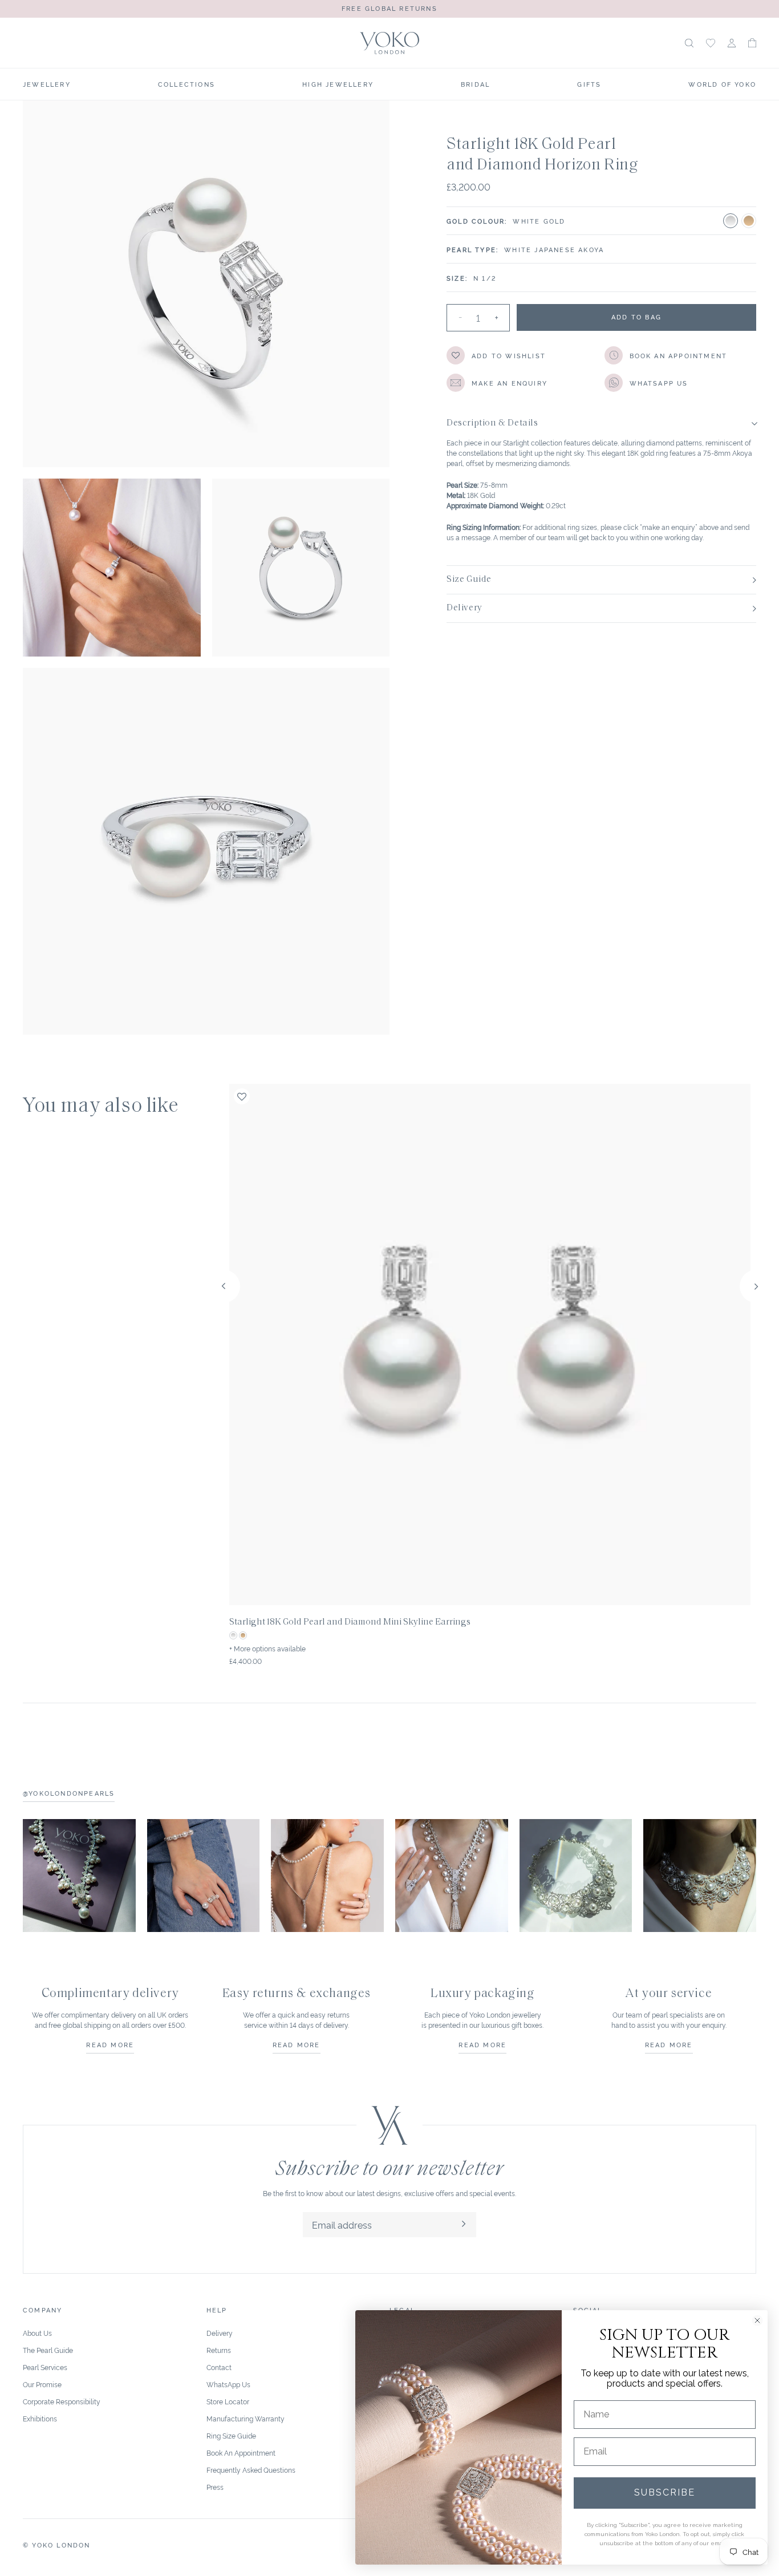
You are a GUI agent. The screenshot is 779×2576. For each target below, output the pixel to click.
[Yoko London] (389, 43)
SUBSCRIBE (665, 2492)
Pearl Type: (472, 249)
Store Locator (228, 2401)
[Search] (689, 43)
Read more (110, 2044)
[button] (752, 43)
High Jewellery (338, 84)
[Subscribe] (464, 2225)
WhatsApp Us (228, 2384)
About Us (37, 2333)
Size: (457, 278)
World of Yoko (722, 84)
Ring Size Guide (231, 2435)
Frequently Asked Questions (251, 2470)
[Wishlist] (711, 43)
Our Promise (42, 2384)
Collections (186, 84)
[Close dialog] (757, 2320)
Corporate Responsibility (62, 2401)
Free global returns (389, 8)
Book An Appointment (241, 2453)
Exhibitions (40, 2418)
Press (215, 2487)
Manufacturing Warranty (246, 2418)
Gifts (589, 84)
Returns (219, 2350)
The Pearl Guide (48, 2350)
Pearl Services (45, 2367)
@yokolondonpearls (69, 1793)
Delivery (220, 2333)
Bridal (475, 84)
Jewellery (47, 84)
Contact (219, 2367)
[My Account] (732, 43)
